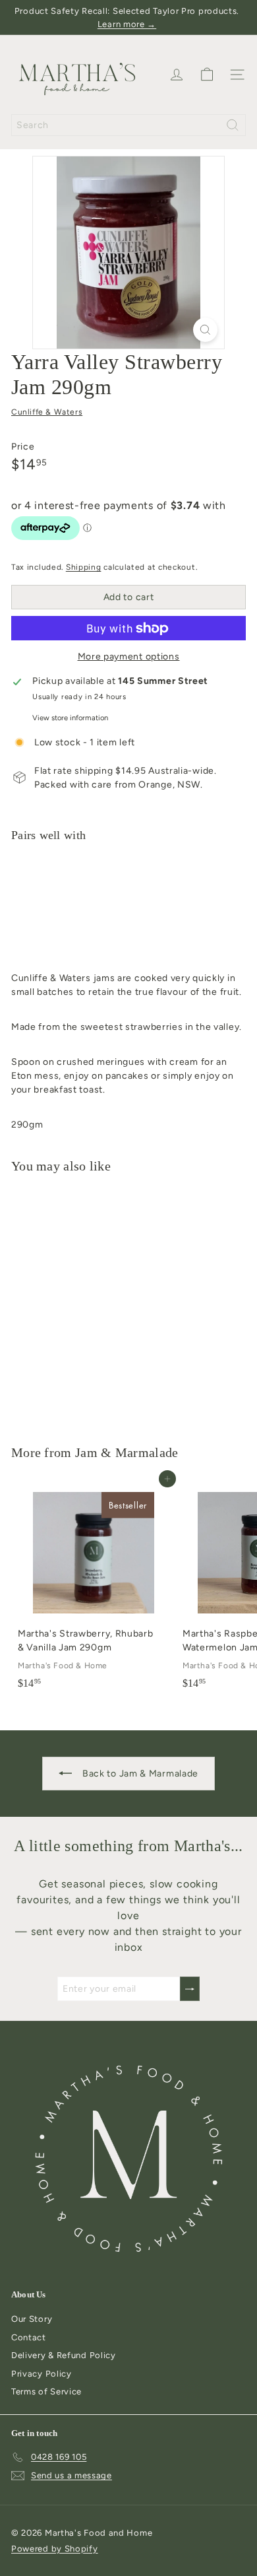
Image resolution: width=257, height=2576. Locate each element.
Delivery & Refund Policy (64, 2355)
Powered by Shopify (55, 2549)
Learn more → (127, 24)
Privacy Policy (42, 2374)
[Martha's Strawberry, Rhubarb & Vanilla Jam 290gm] (94, 1587)
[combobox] (128, 125)
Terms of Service (46, 2391)
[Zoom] (205, 330)
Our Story (32, 2319)
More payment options (129, 657)
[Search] (233, 125)
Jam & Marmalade (127, 1452)
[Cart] (207, 75)
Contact (29, 2337)
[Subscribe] (190, 1989)
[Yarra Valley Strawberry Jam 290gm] (128, 903)
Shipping (84, 567)
